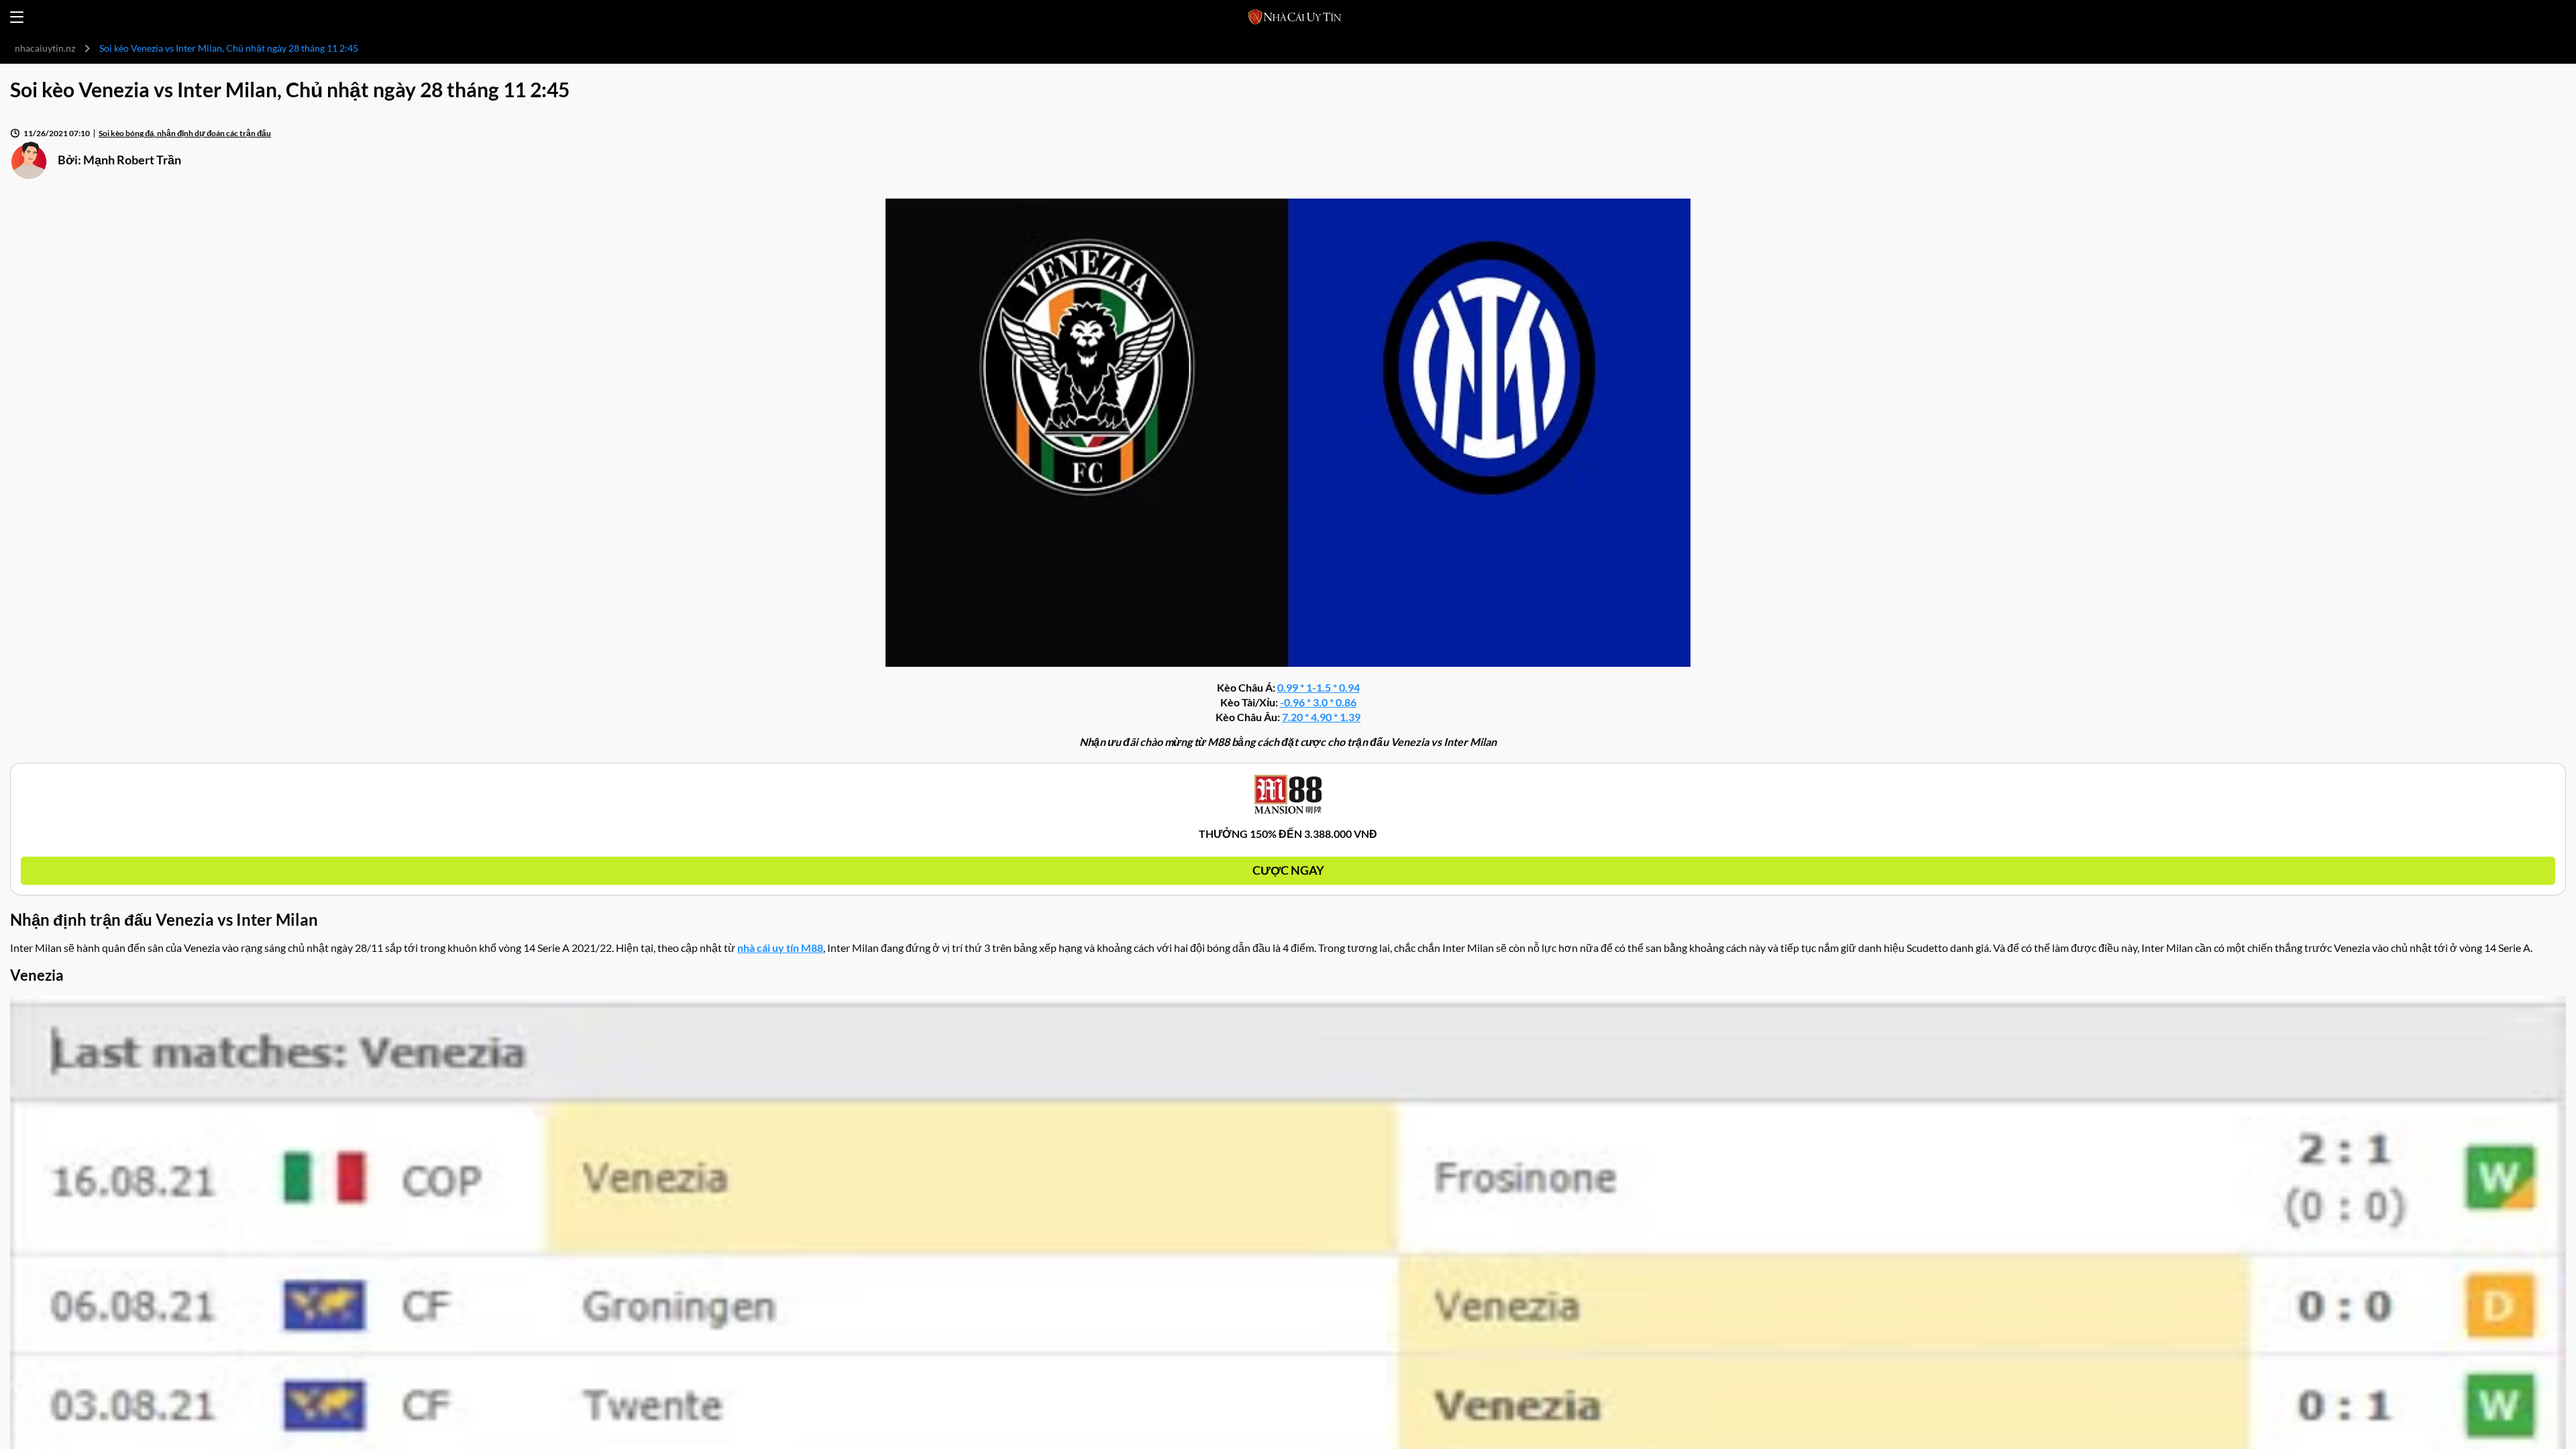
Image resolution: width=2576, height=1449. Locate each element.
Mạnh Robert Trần (132, 160)
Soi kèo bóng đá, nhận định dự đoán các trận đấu (185, 133)
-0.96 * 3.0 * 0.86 (1318, 702)
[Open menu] (17, 17)
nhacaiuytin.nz (45, 48)
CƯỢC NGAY (1288, 870)
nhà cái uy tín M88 (780, 948)
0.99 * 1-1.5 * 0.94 (1319, 687)
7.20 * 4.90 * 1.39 (1321, 717)
